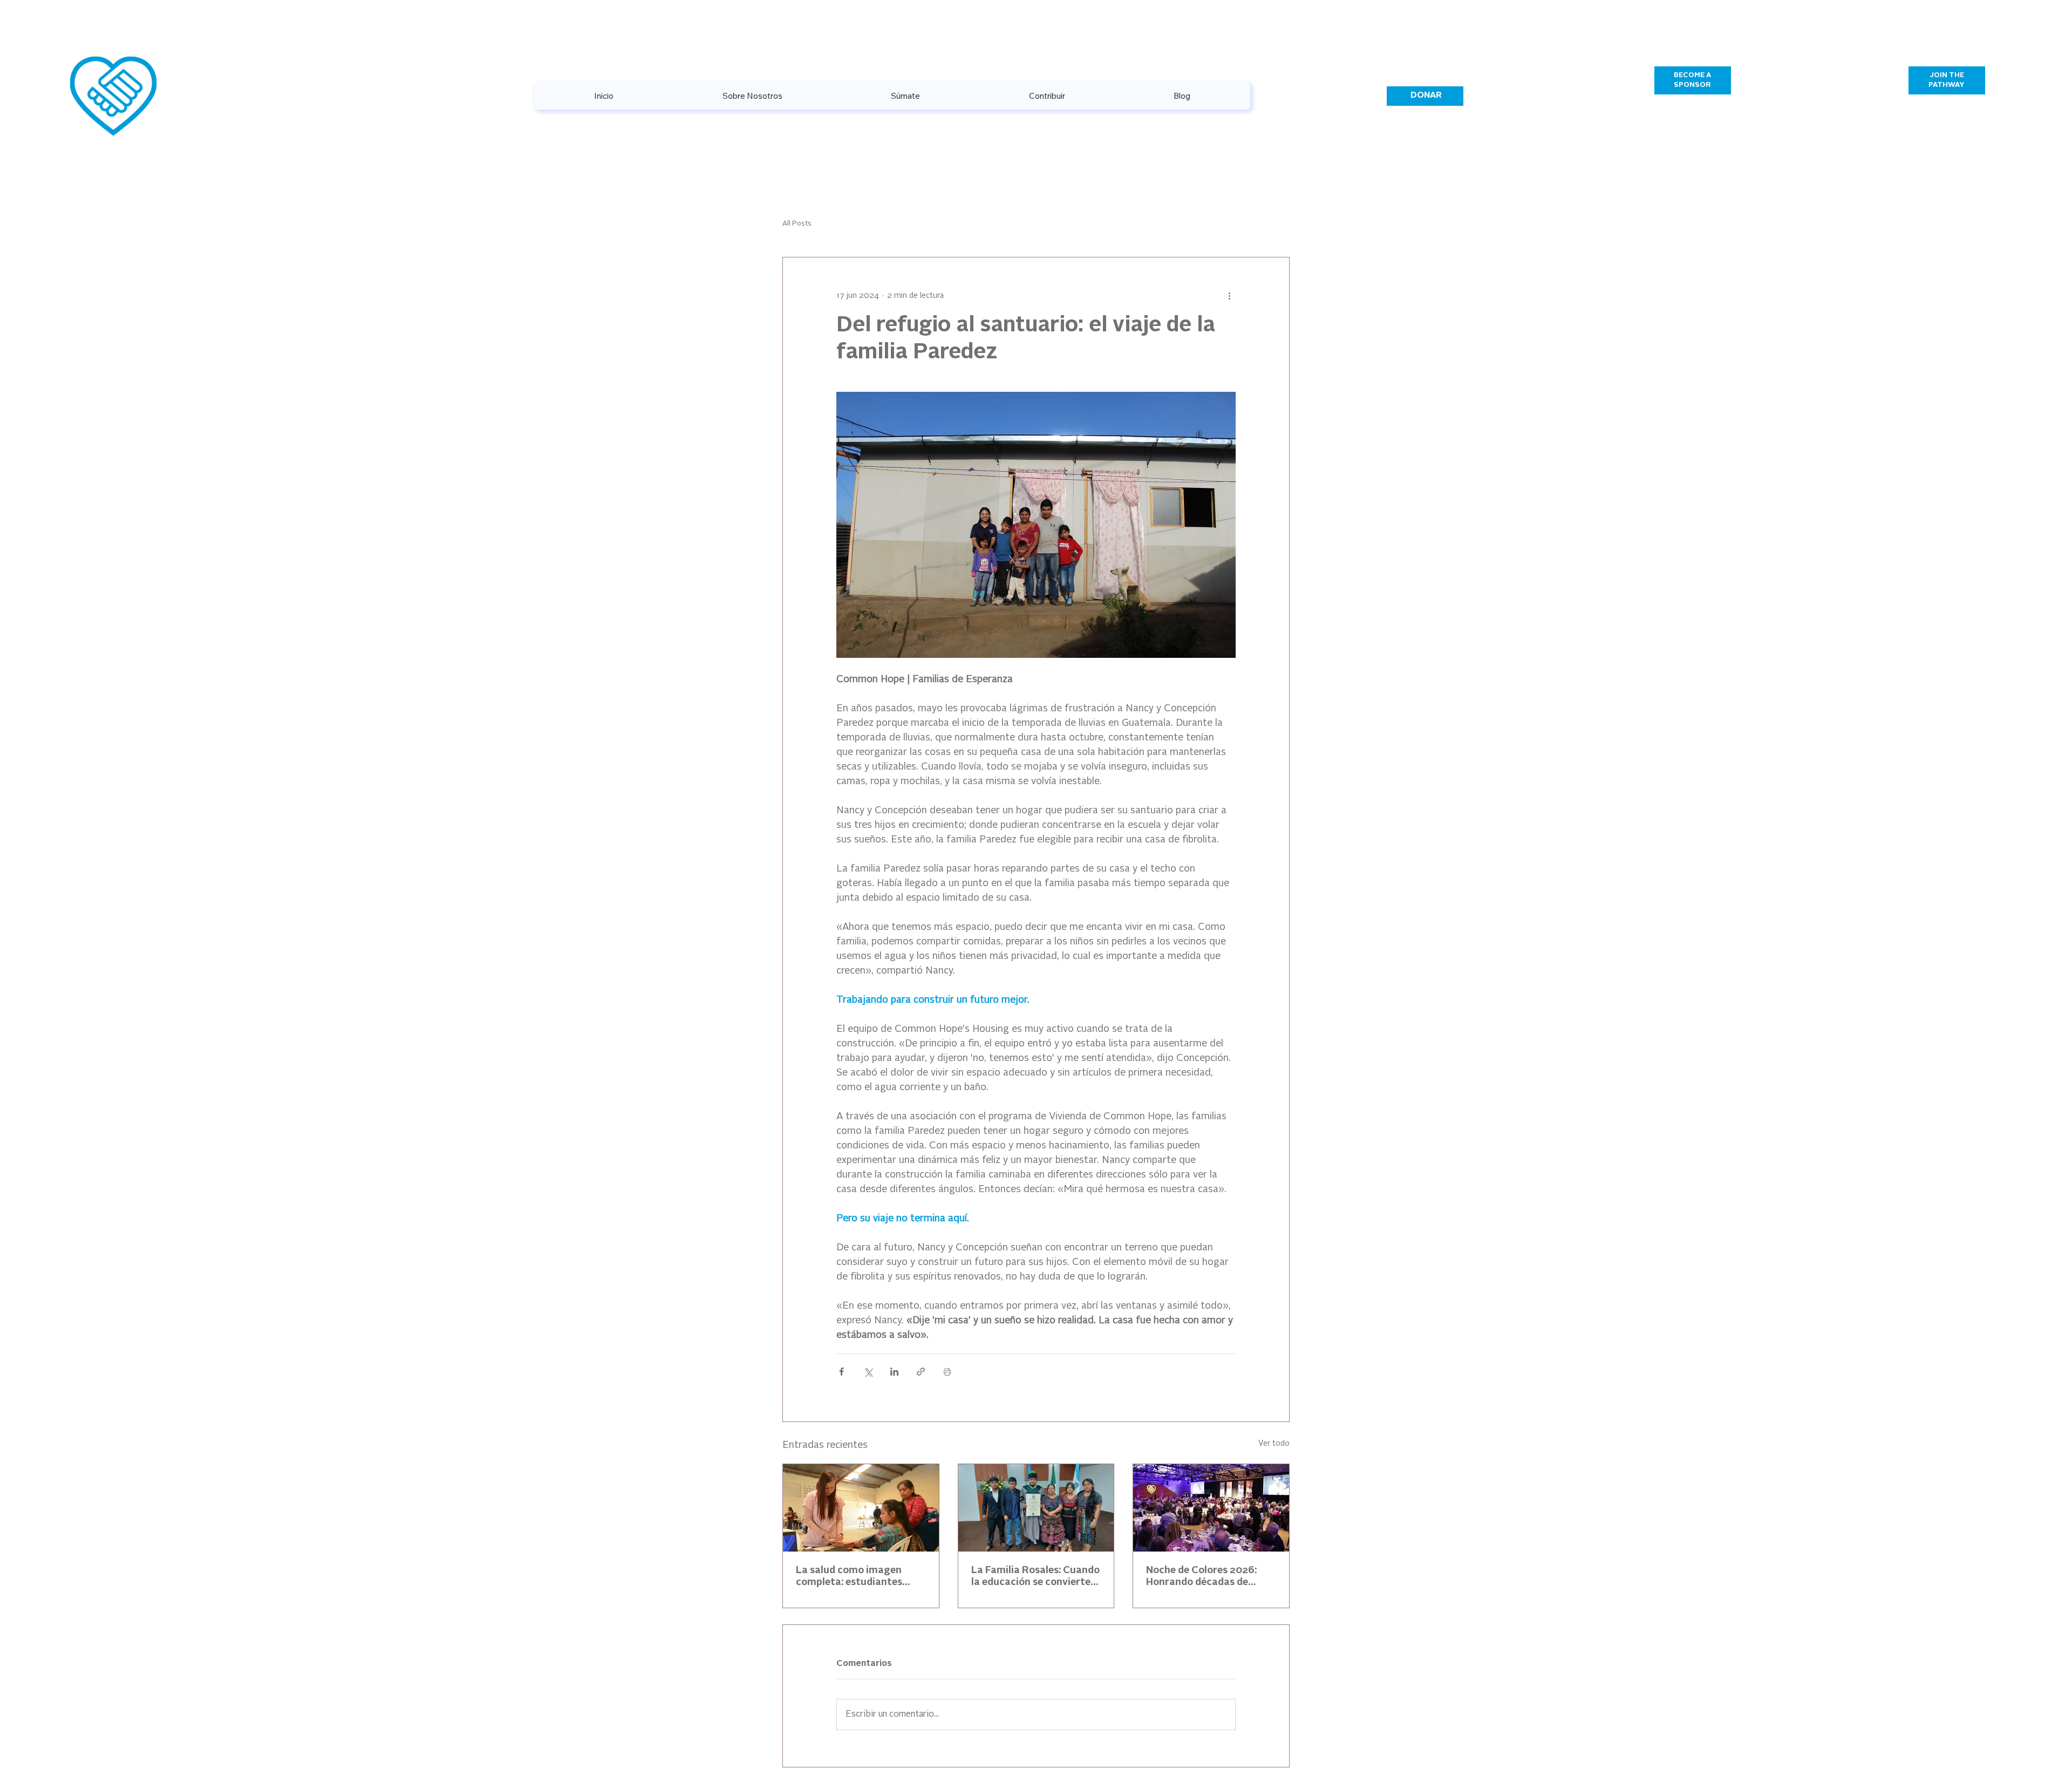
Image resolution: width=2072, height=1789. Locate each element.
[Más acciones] (1229, 296)
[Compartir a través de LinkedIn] (894, 1372)
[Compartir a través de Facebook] (841, 1372)
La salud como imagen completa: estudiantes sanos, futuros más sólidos (859, 1577)
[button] (1047, 96)
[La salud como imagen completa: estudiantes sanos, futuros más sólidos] (861, 1508)
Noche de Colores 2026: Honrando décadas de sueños (1201, 1577)
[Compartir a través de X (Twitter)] (868, 1372)
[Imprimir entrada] (947, 1372)
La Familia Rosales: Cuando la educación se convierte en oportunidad (1035, 1577)
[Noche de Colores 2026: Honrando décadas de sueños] (1211, 1508)
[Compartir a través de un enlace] (921, 1372)
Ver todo (1274, 1444)
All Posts (797, 224)
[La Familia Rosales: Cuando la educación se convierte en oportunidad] (1036, 1508)
